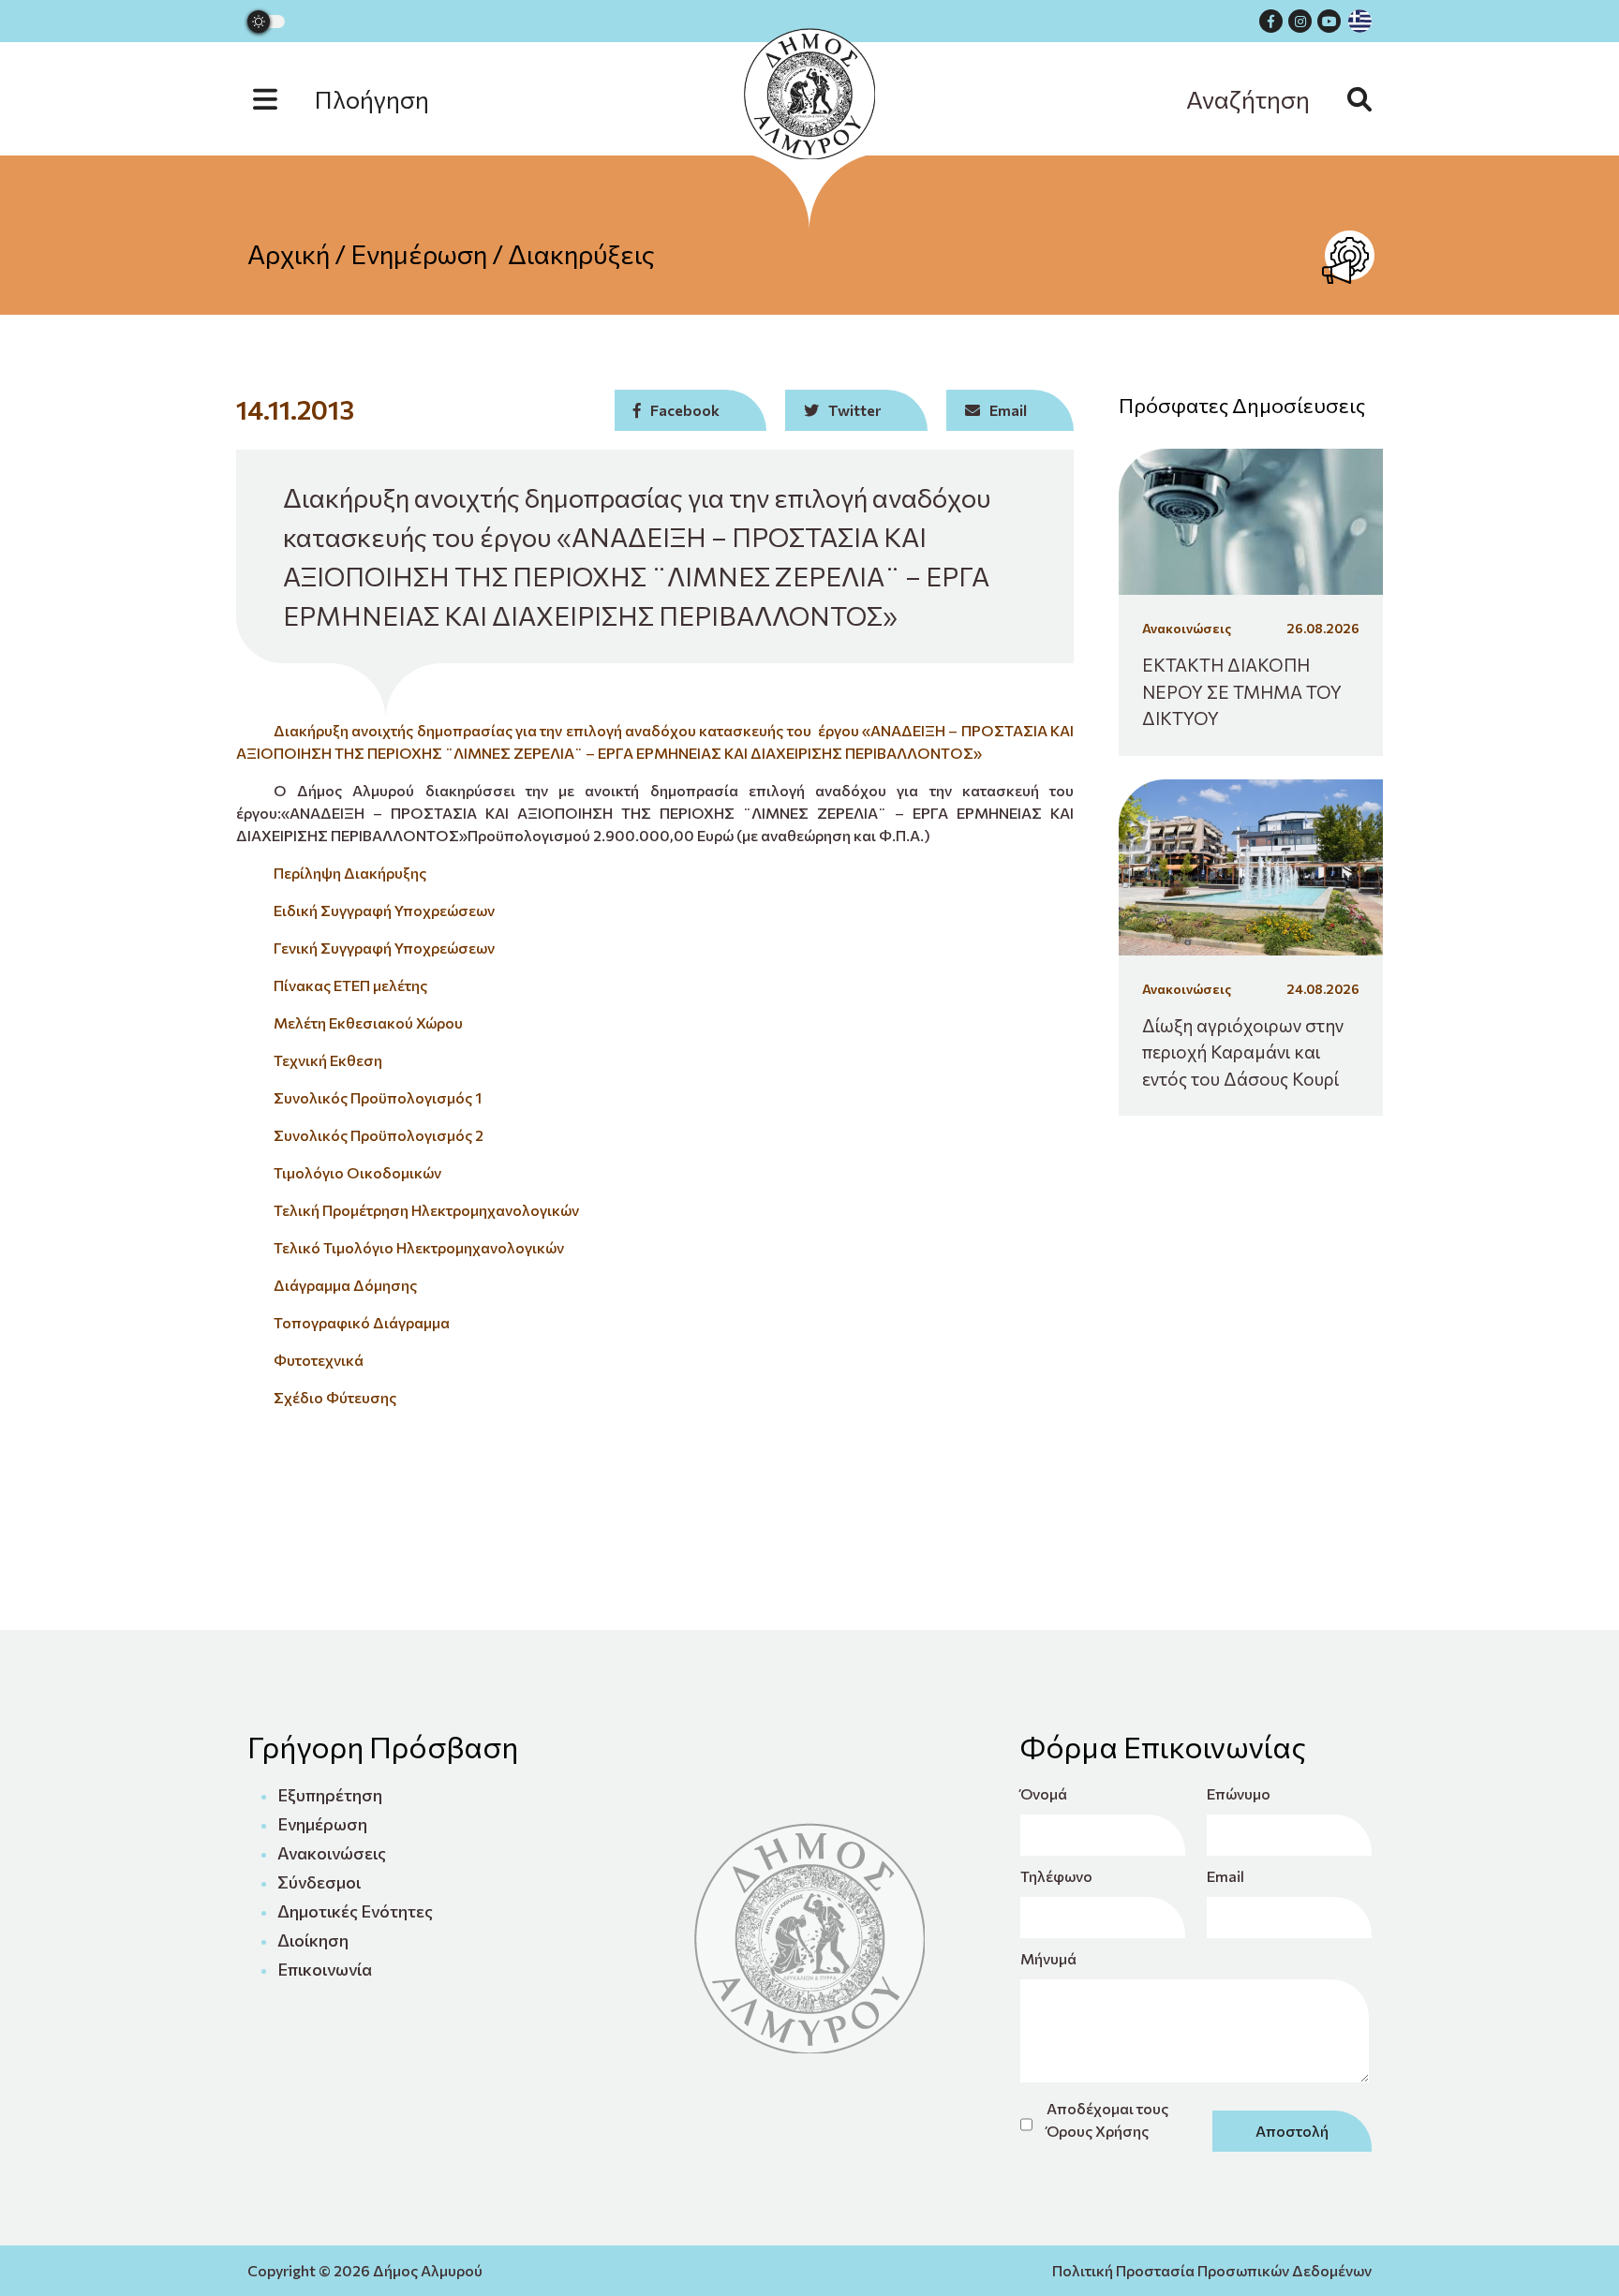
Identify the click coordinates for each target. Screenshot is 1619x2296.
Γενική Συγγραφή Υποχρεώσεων (384, 948)
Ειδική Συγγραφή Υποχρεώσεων (384, 910)
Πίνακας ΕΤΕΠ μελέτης (350, 985)
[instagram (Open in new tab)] (1300, 21)
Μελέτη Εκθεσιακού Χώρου (368, 1022)
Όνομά (1044, 1793)
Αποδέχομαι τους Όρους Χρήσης (1107, 2119)
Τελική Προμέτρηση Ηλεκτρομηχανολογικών (426, 1210)
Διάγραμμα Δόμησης (345, 1285)
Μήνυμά (1048, 1958)
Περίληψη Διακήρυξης (350, 873)
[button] (360, 99)
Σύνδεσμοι (319, 1882)
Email (1225, 1876)
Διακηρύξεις (581, 254)
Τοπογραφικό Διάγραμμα (362, 1322)
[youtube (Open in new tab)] (1329, 21)
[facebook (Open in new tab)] (1271, 21)
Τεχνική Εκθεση (328, 1060)
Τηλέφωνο (1056, 1876)
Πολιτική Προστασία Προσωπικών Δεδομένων (1212, 2270)
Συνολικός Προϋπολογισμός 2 (379, 1135)
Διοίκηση (313, 1940)
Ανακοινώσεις (332, 1853)
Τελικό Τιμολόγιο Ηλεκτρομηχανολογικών (419, 1247)
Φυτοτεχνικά (319, 1360)
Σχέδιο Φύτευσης (335, 1397)
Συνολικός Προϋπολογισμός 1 (378, 1097)
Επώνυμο (1239, 1793)
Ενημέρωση (419, 254)
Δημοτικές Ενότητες (355, 1911)
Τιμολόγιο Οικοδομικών (357, 1172)
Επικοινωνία (325, 1969)
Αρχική (289, 254)
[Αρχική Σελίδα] (809, 94)
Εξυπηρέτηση (330, 1795)
